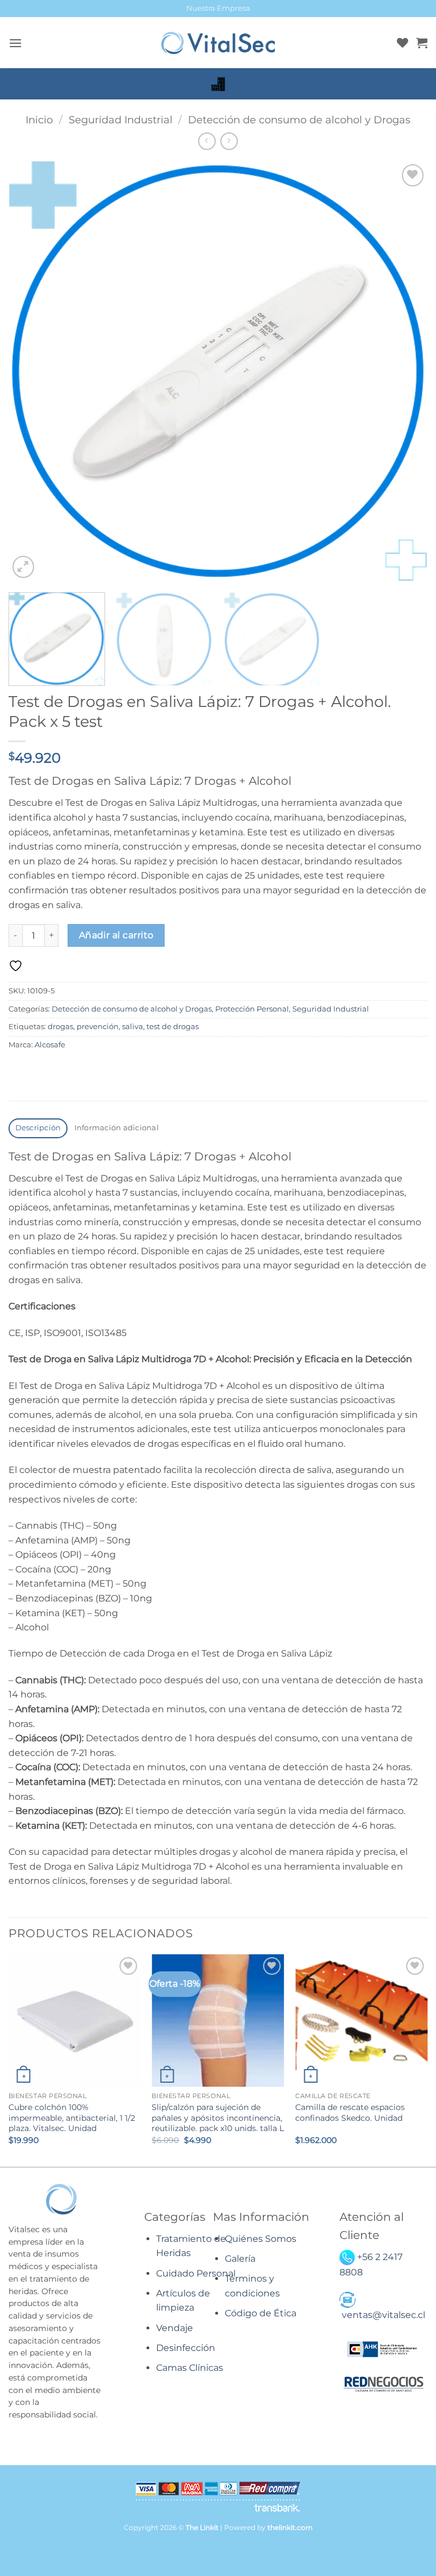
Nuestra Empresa (218, 8)
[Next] (405, 371)
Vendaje (175, 2328)
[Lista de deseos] (403, 43)
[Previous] (31, 371)
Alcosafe (50, 1045)
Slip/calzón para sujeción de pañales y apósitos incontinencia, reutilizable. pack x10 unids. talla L (218, 2118)
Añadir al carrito (116, 935)
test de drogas (173, 1027)
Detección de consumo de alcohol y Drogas (299, 120)
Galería (240, 2259)
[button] (15, 43)
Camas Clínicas (190, 2368)
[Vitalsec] (218, 43)
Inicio (39, 120)
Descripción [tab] (38, 1128)
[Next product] (207, 141)
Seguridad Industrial (121, 120)
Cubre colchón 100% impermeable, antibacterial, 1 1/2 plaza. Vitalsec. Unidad (72, 2118)
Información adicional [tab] (117, 1128)
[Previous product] (229, 141)
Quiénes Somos (261, 2239)
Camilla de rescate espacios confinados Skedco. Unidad (350, 2113)
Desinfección (186, 2348)
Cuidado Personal (196, 2273)
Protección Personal (252, 1009)
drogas (60, 1027)
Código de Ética (261, 2313)
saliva (133, 1027)
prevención (98, 1027)
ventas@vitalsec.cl (383, 2315)
